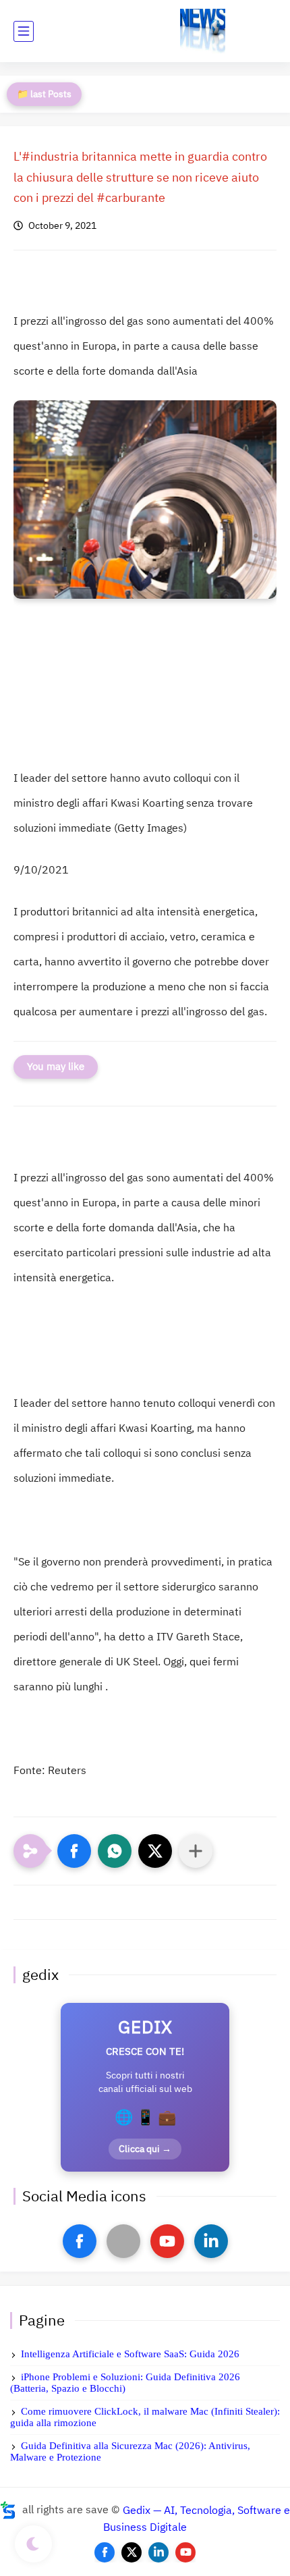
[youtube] (167, 2241)
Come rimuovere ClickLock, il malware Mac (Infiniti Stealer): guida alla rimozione (145, 2417)
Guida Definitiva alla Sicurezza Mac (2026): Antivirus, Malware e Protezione (130, 2451)
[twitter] (132, 2552)
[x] (123, 2241)
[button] (74, 1851)
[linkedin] (211, 2241)
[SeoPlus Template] (8, 2510)
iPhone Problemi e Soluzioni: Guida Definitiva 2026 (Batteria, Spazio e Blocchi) (125, 2383)
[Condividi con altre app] (196, 1851)
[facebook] (80, 2241)
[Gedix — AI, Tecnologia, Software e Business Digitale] (203, 31)
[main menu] (24, 31)
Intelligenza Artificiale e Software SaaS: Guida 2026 (130, 2354)
